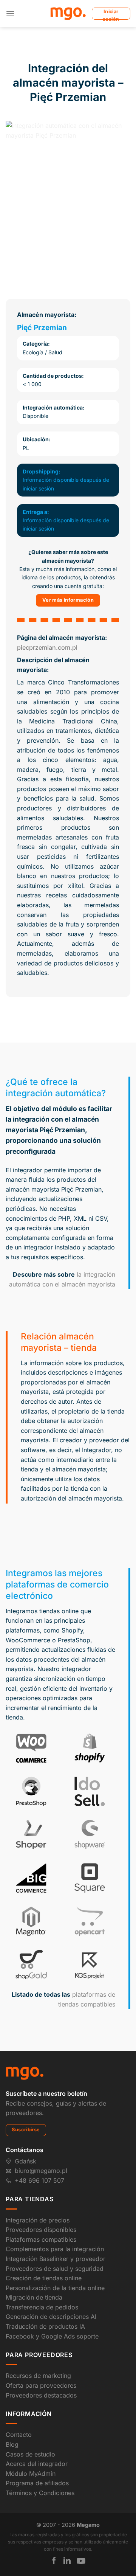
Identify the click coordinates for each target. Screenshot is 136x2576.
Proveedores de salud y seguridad (55, 2269)
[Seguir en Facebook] (54, 2560)
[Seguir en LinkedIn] (67, 2560)
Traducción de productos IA (45, 2326)
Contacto (19, 2435)
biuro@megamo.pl (41, 2171)
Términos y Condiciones (40, 2493)
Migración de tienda (34, 2297)
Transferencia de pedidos (42, 2307)
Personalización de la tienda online (55, 2288)
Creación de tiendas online (44, 2278)
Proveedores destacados (41, 2395)
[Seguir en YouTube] (81, 2561)
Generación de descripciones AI (51, 2317)
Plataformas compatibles (41, 2239)
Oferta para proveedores (41, 2385)
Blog (12, 2444)
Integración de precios (38, 2220)
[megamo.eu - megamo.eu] (68, 14)
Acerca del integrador (37, 2464)
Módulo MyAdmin (31, 2474)
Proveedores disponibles (41, 2230)
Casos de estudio (30, 2454)
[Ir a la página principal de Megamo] (25, 2073)
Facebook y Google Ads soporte (52, 2336)
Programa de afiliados (37, 2483)
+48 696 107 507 (39, 2180)
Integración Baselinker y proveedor (56, 2259)
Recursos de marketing (38, 2376)
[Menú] (10, 13)
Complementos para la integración (55, 2249)
